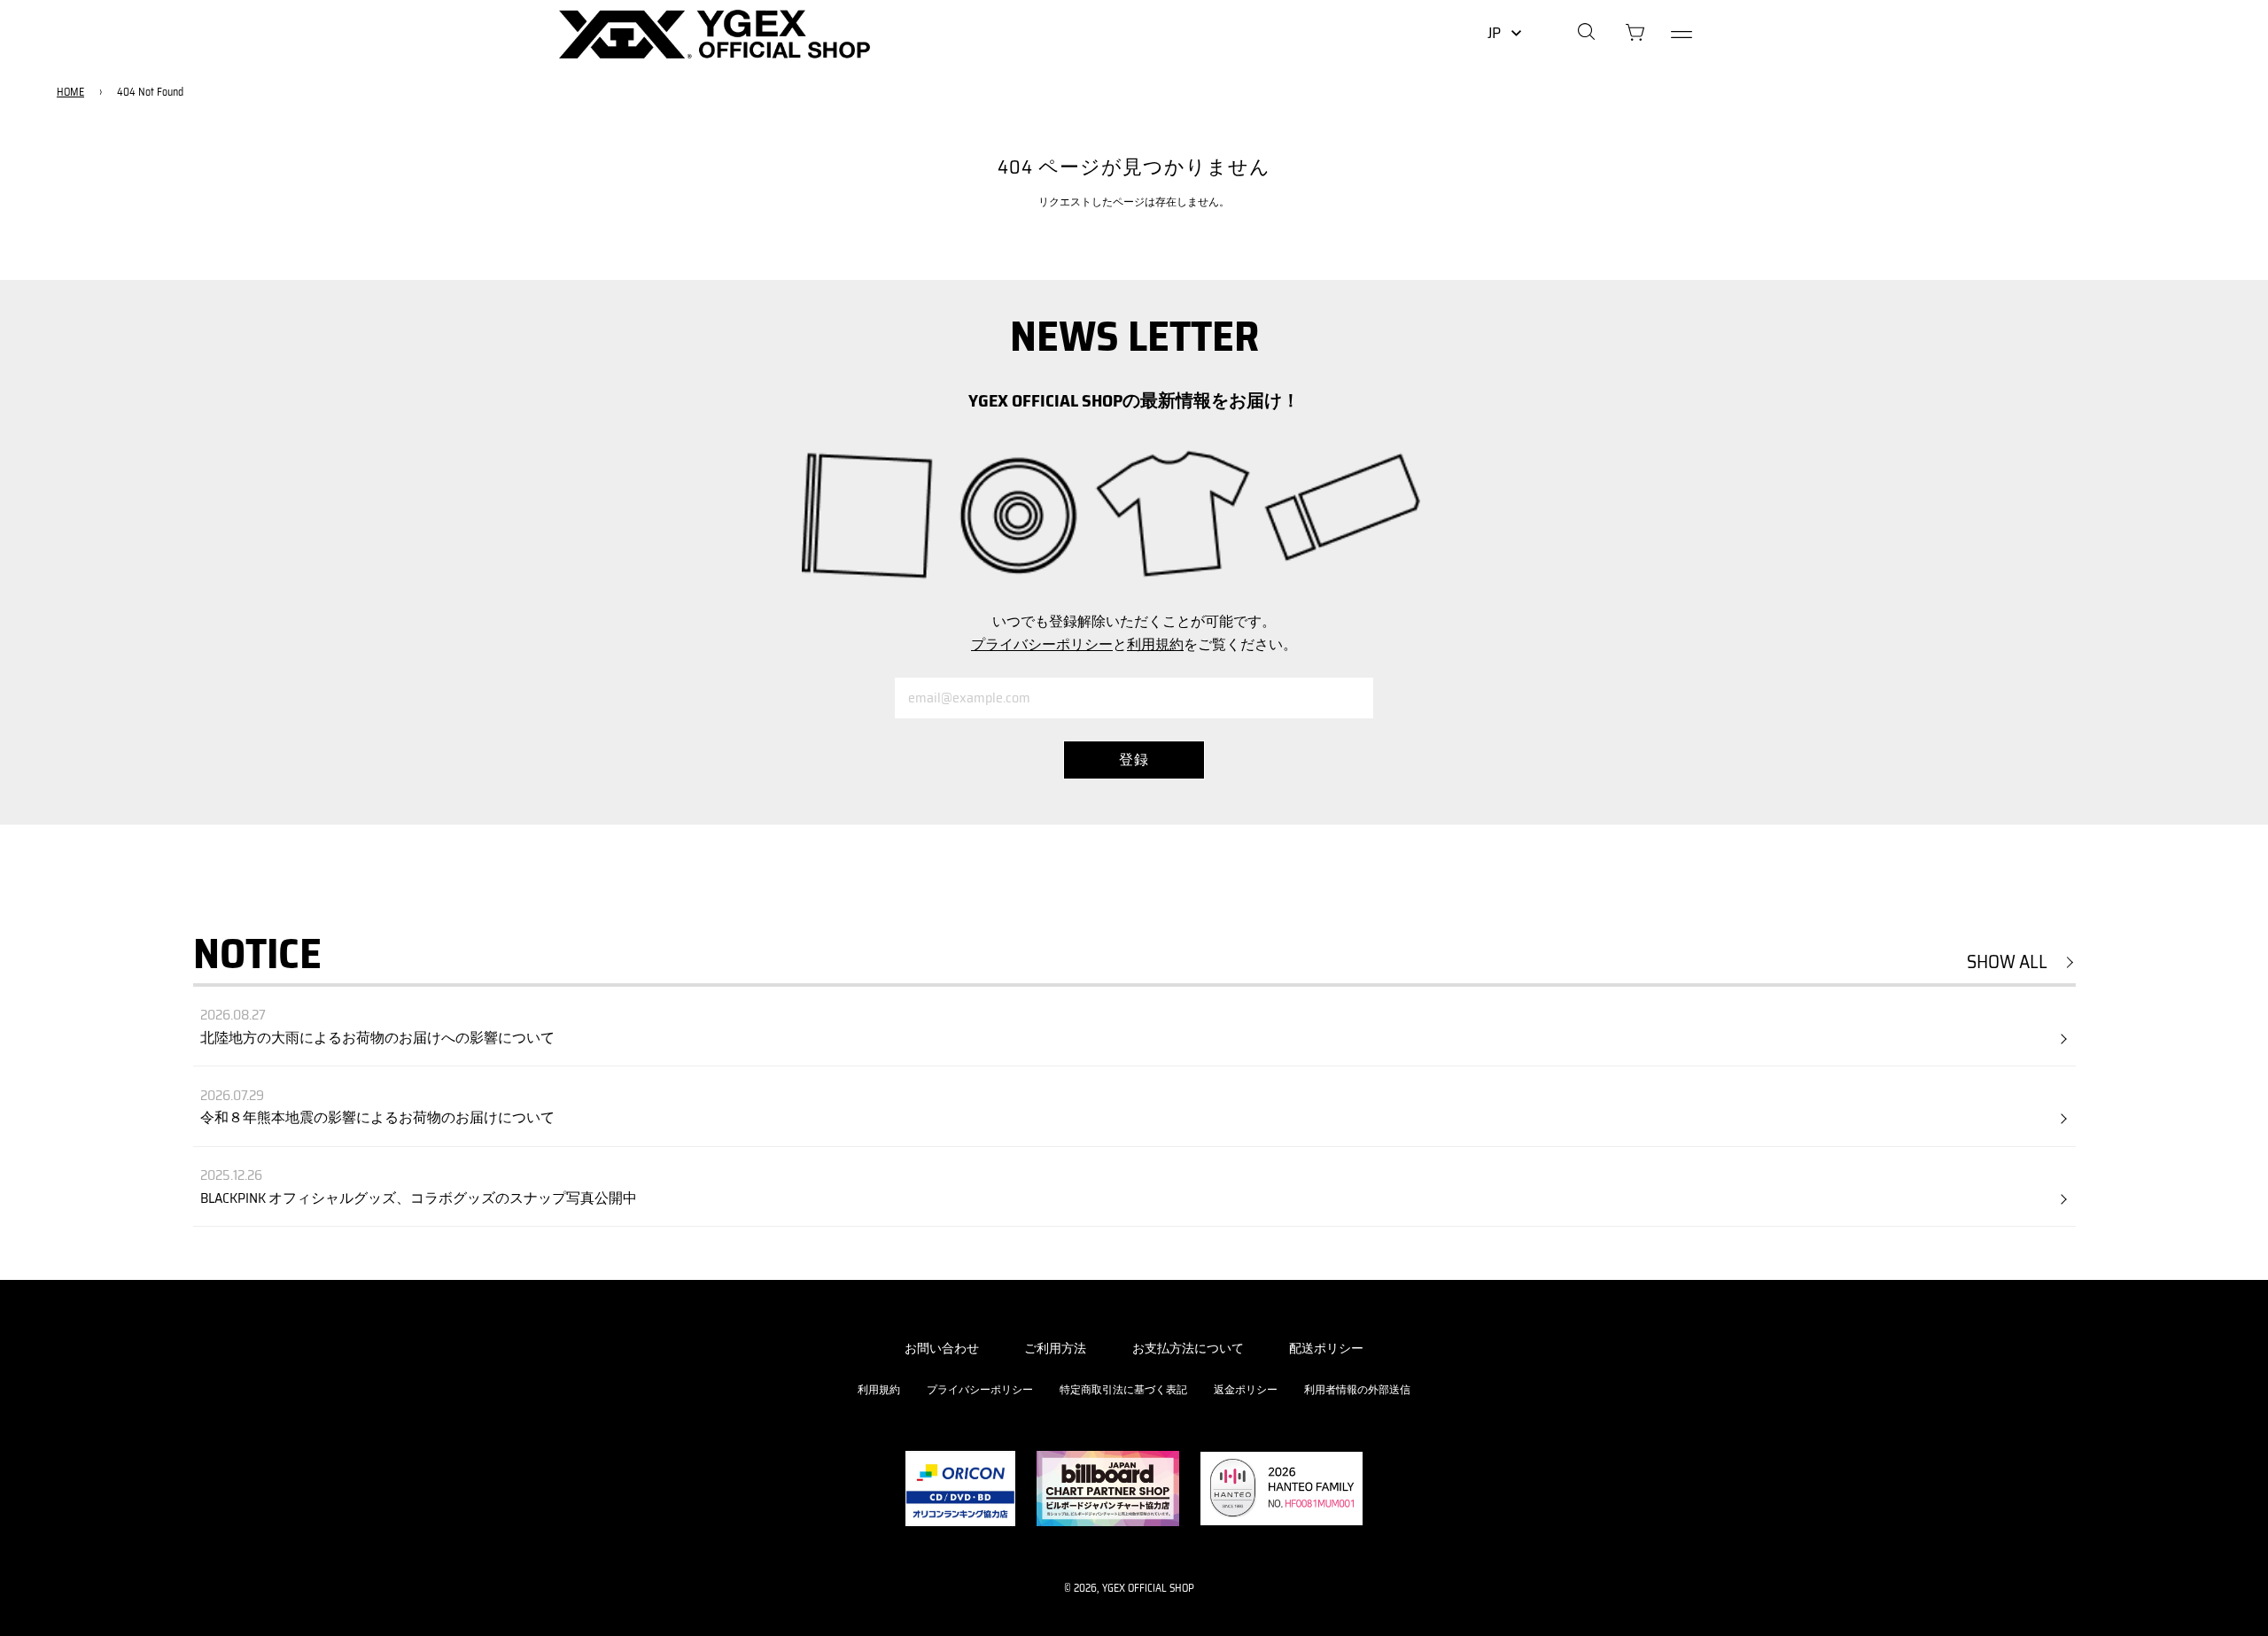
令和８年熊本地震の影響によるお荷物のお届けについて (377, 1117)
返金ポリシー (1246, 1389)
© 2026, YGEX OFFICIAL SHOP (1129, 1588)
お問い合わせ (942, 1348)
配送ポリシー (1326, 1348)
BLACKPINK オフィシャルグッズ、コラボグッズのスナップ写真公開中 (419, 1198)
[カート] (1635, 35)
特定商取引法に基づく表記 (1123, 1389)
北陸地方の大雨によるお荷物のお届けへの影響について (377, 1038)
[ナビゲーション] (1682, 35)
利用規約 (1155, 644)
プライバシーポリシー (1042, 644)
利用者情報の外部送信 (1357, 1389)
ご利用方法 (1055, 1348)
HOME (70, 92)
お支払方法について (1188, 1348)
